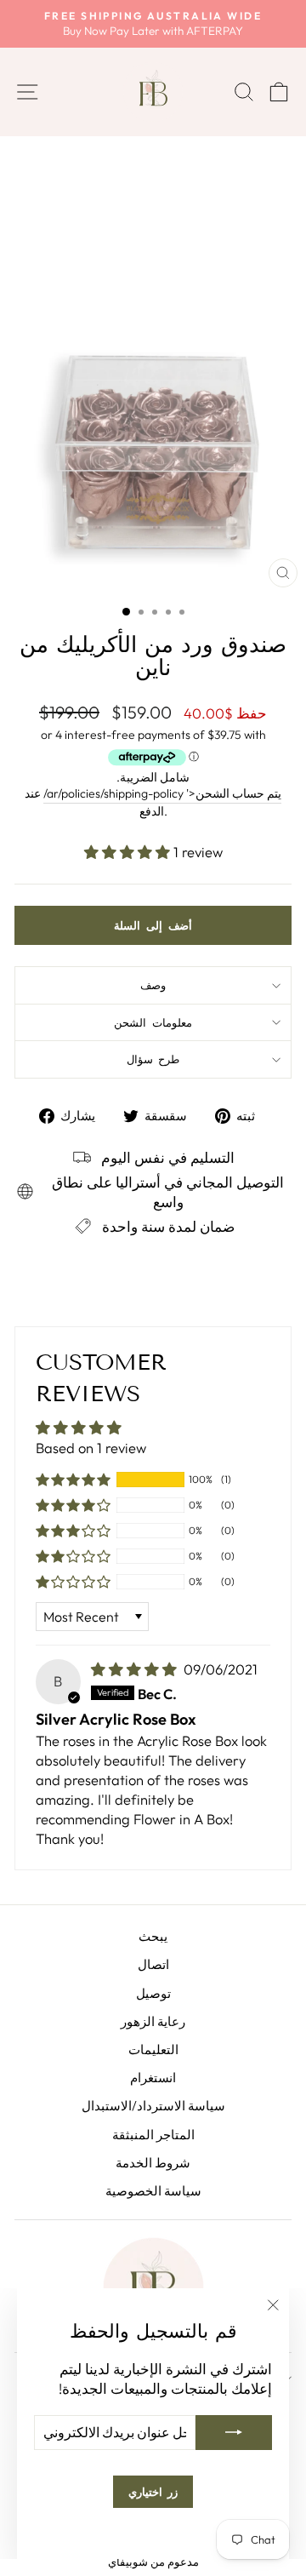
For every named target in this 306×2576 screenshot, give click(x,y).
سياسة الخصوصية (153, 2191)
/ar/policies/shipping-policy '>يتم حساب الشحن (162, 793)
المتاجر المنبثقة (153, 2135)
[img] (136, 1669)
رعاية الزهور (153, 2021)
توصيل (153, 1993)
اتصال (153, 1964)
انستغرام (153, 2078)
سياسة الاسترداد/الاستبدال (153, 2106)
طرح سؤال (153, 1059)
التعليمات (153, 2049)
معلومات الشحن (153, 1022)
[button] (129, 852)
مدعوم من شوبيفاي (153, 2562)
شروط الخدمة (153, 2163)
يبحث (153, 1936)
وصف (153, 985)
